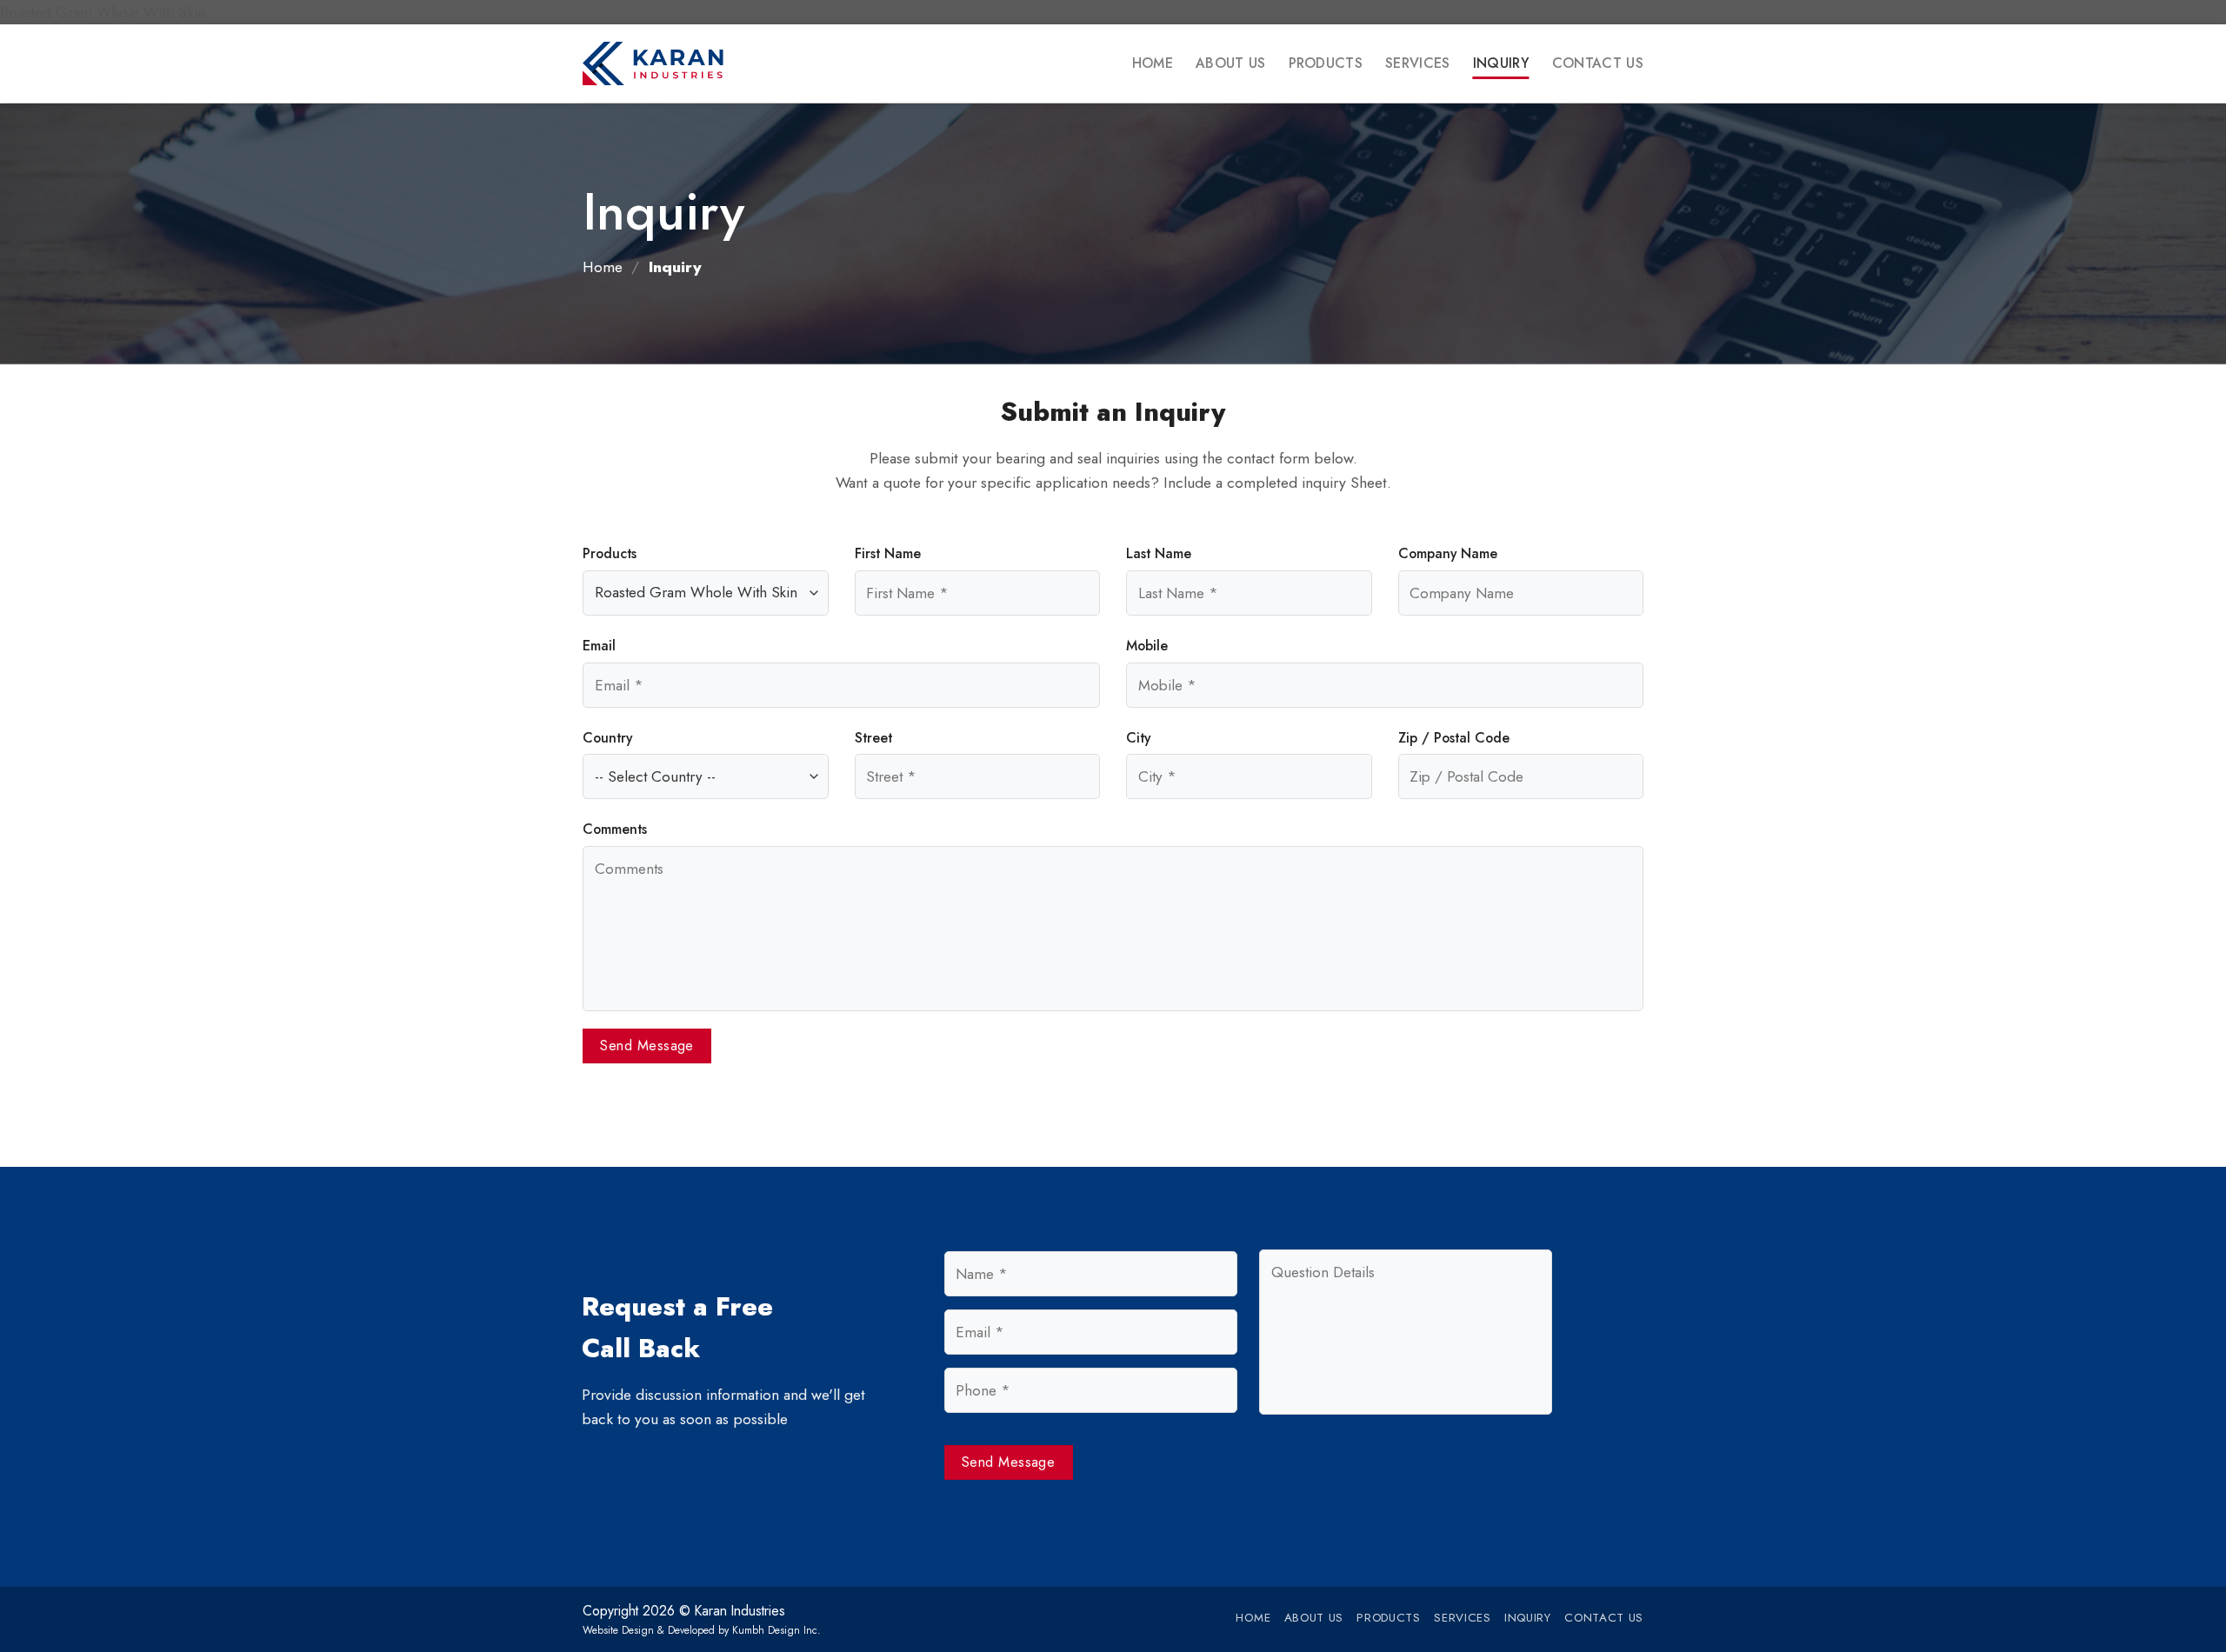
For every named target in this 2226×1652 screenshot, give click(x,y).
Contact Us (1598, 63)
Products (1326, 63)
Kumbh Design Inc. (776, 1630)
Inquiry (1501, 63)
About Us (1231, 63)
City (1138, 738)
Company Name (1448, 553)
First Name (888, 553)
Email (599, 646)
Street (873, 738)
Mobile (1147, 646)
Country (607, 738)
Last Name (1159, 553)
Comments (615, 829)
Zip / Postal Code (1454, 738)
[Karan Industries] (670, 63)
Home (1153, 63)
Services (1418, 63)
